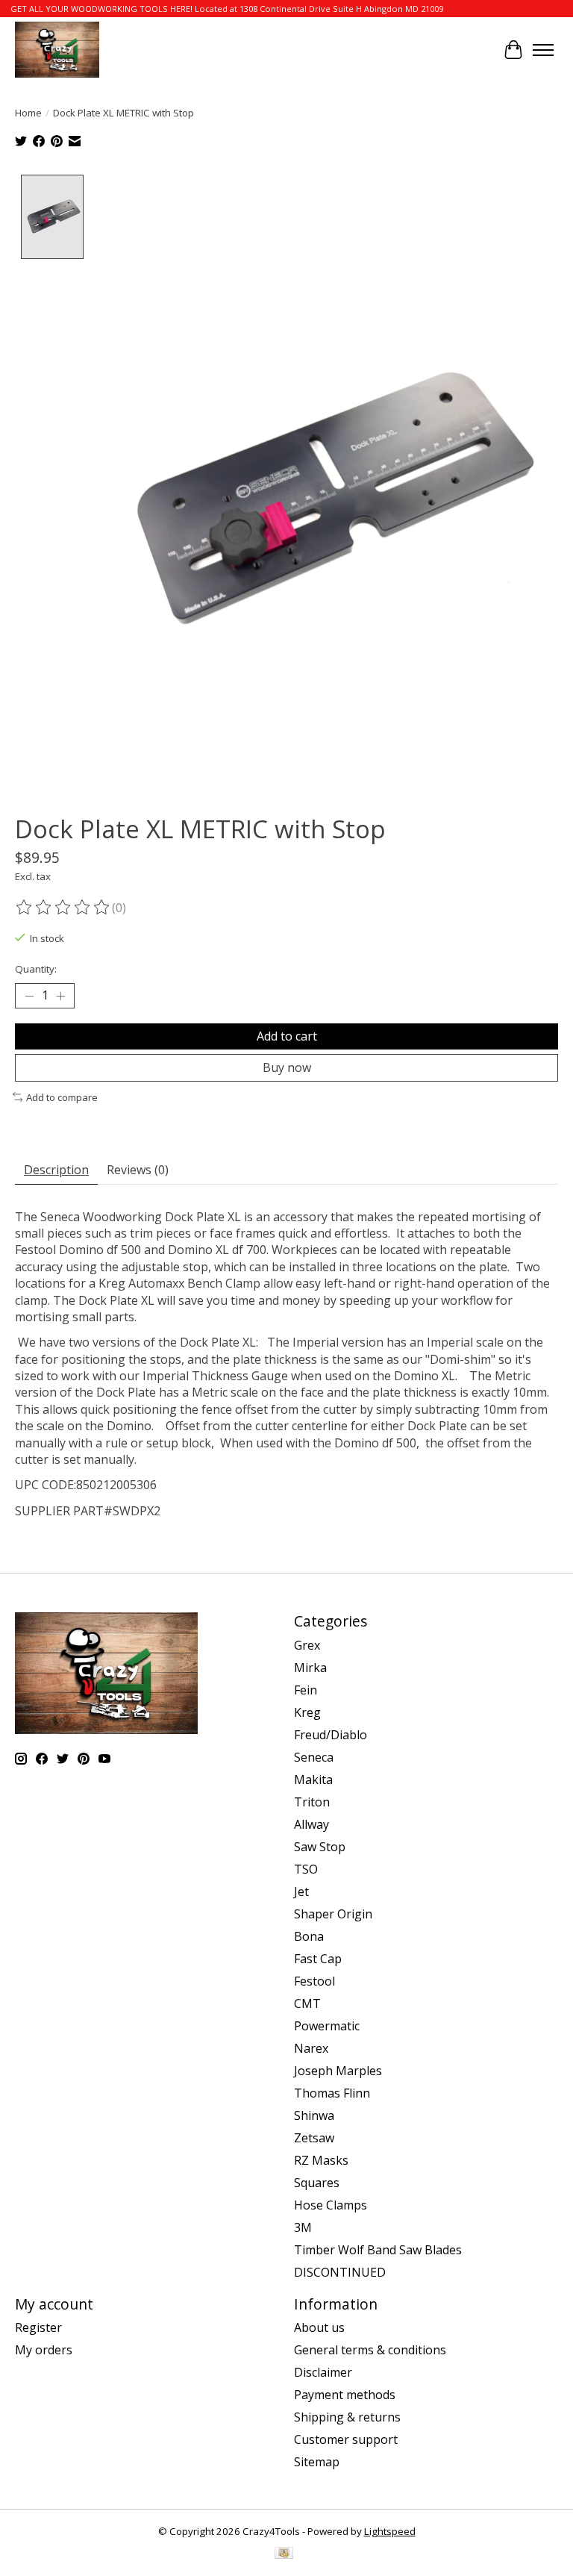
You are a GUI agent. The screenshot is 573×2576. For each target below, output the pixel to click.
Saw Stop (320, 1847)
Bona (309, 1936)
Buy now (287, 1067)
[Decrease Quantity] (29, 996)
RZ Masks (321, 2160)
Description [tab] (56, 1170)
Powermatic (327, 2026)
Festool (314, 1981)
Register (38, 2327)
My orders (44, 2350)
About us (319, 2327)
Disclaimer (323, 2372)
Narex (311, 2048)
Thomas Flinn (332, 2093)
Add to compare (62, 1097)
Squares (317, 2183)
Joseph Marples (338, 2071)
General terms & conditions (370, 2350)
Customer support (346, 2439)
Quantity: (36, 969)
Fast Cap (318, 1959)
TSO (306, 1869)
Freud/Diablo (331, 1735)
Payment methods (345, 2395)
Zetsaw (314, 2138)
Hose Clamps (331, 2205)
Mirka (310, 1668)
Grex (307, 1645)
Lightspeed (390, 2531)
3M (303, 2227)
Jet (301, 1892)
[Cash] (284, 2554)
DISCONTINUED (340, 2272)
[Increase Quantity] (60, 996)
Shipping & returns (347, 2417)
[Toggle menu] (543, 50)
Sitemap (317, 2462)
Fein (306, 1690)
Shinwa (314, 2115)
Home (28, 113)
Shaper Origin (333, 1914)
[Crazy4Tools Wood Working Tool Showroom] (57, 50)
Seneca (314, 1757)
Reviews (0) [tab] (138, 1170)
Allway (311, 1824)
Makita (313, 1780)
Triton (312, 1802)
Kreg (307, 1712)
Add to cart (287, 1036)
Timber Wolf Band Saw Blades (378, 2250)
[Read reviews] (63, 908)
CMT (307, 2003)
